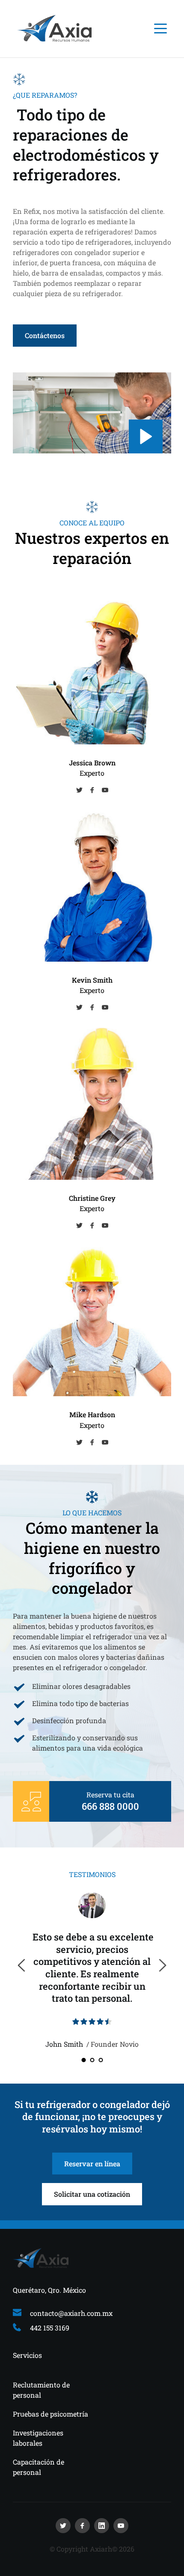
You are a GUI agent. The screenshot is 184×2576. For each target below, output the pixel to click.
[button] (160, 28)
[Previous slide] (22, 1965)
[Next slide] (162, 1965)
